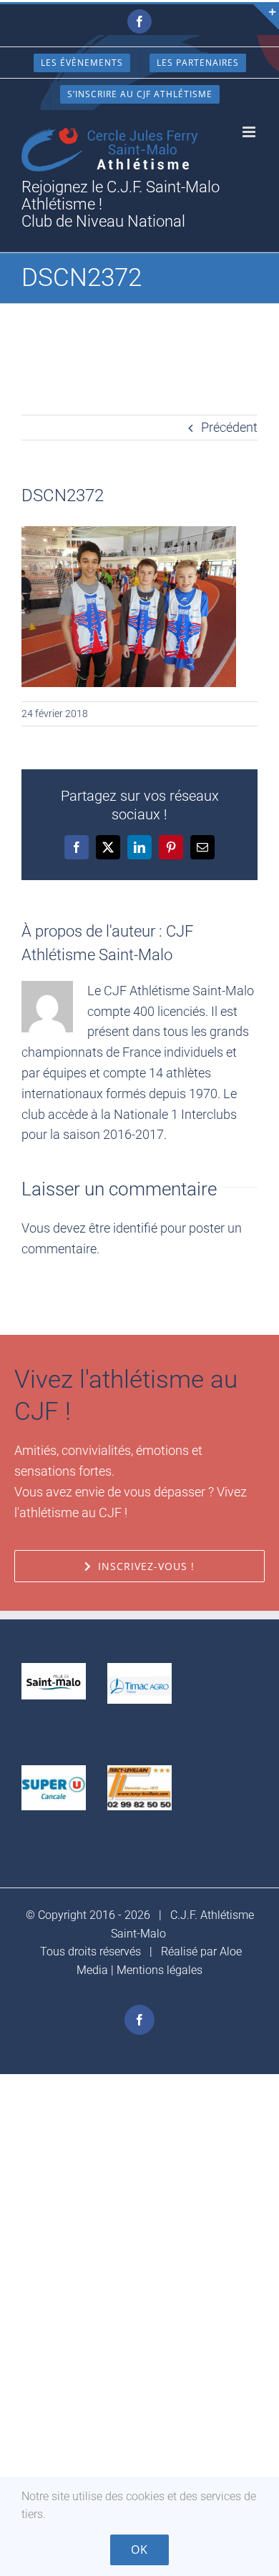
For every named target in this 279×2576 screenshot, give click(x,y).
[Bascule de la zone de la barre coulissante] (266, 17)
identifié (135, 1228)
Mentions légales (160, 1970)
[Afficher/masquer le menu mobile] (250, 132)
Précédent (229, 427)
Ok (139, 2550)
